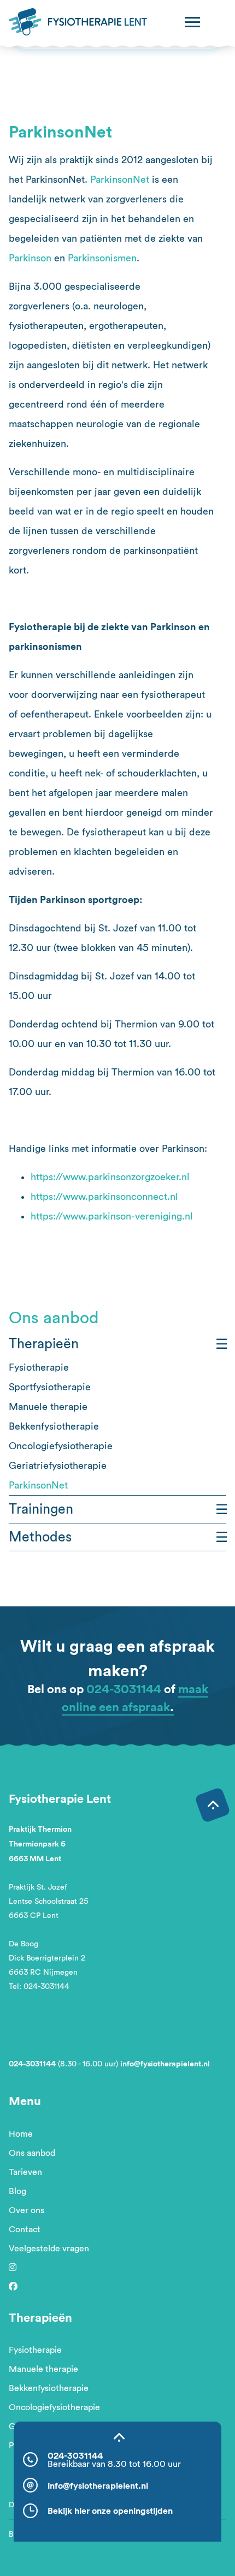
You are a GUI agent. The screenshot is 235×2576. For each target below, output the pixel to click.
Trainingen (41, 1509)
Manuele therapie (48, 1407)
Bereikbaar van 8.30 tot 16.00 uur (114, 2464)
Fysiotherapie (39, 1367)
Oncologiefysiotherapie (61, 1446)
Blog (17, 2191)
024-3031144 (124, 1689)
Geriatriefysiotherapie (58, 1466)
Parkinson (30, 258)
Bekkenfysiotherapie (54, 1426)
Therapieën (44, 1344)
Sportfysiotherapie (50, 1387)
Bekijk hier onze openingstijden (110, 2511)
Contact (25, 2230)
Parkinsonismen (102, 258)
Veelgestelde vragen (49, 2249)
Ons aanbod (32, 2153)
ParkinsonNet (120, 180)
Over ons (27, 2210)
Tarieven (25, 2172)
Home (21, 2134)
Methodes (40, 1537)
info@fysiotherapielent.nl (165, 2064)
